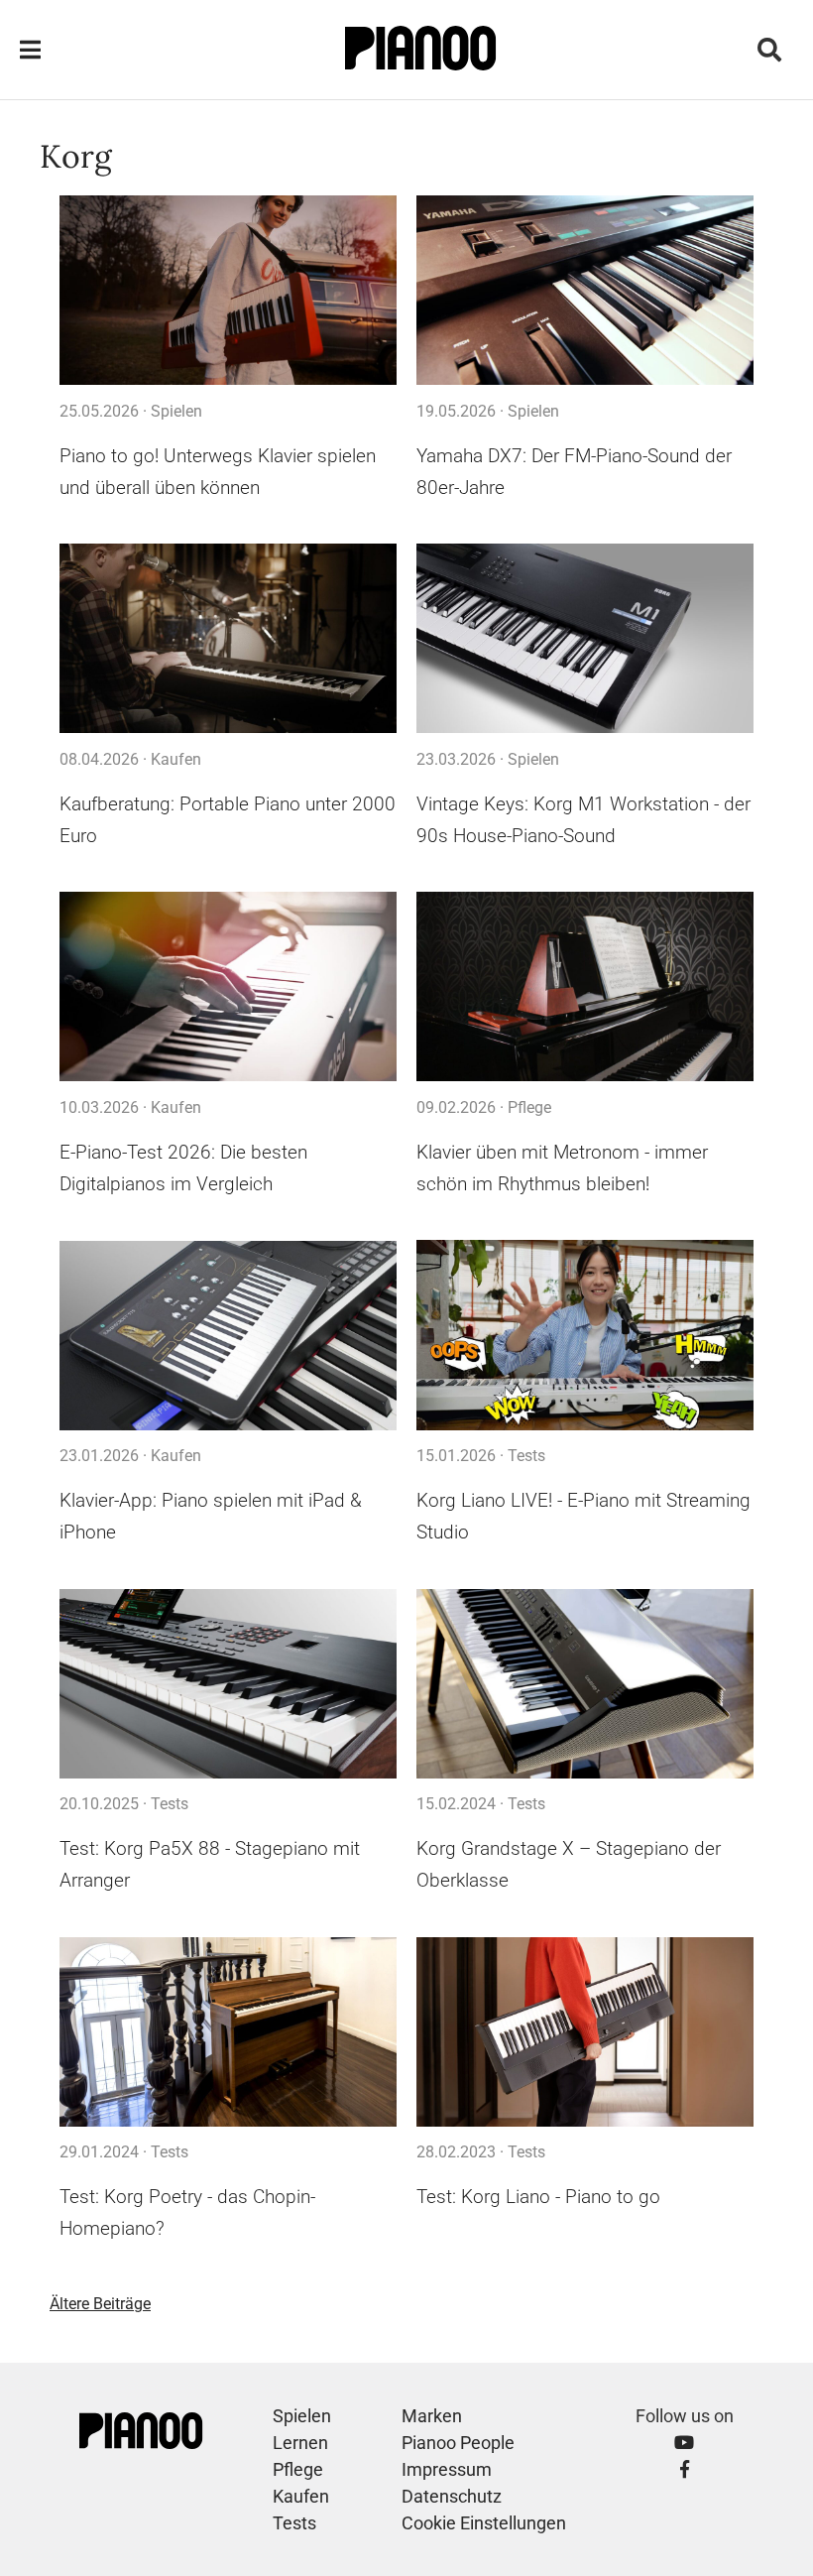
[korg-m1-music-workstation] (585, 639)
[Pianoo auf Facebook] (685, 2469)
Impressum (447, 2469)
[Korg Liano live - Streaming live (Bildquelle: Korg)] (585, 1335)
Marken (432, 2416)
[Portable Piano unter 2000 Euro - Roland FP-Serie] (228, 639)
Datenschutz (452, 2496)
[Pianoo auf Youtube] (684, 2443)
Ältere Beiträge (100, 2304)
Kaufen (176, 759)
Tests (526, 1456)
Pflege (529, 1107)
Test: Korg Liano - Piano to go (538, 2197)
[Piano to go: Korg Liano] (585, 2031)
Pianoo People (458, 2443)
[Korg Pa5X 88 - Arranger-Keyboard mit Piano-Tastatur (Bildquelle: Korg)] (228, 1683)
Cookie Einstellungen (484, 2523)
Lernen (300, 2443)
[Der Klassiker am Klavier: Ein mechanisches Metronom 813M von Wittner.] (585, 987)
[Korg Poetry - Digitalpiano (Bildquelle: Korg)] (228, 2031)
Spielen (176, 411)
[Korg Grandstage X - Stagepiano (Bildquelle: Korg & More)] (585, 1683)
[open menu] (30, 50)
